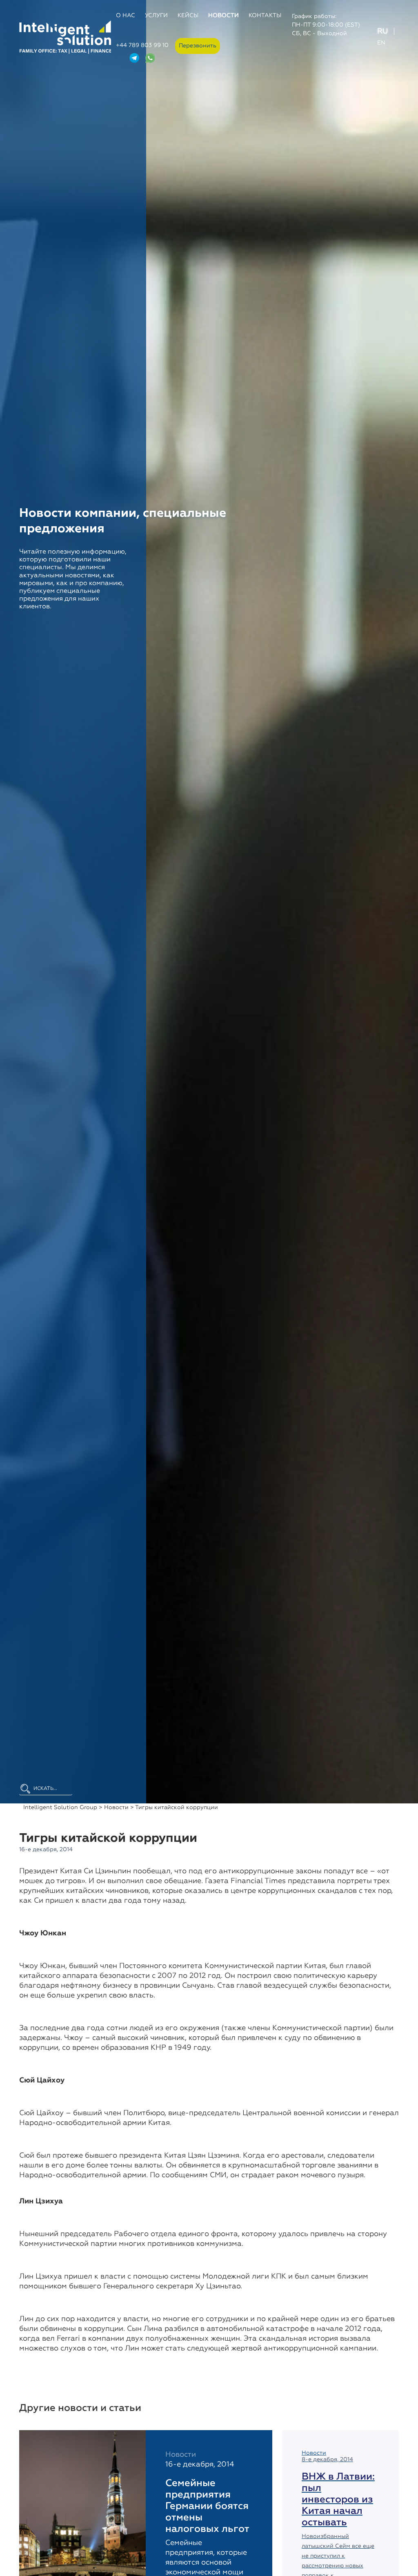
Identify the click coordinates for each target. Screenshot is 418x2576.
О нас (126, 16)
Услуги (156, 16)
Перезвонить (198, 46)
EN (381, 43)
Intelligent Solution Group (60, 1807)
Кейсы (188, 16)
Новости (223, 16)
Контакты (265, 16)
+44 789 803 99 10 (142, 45)
